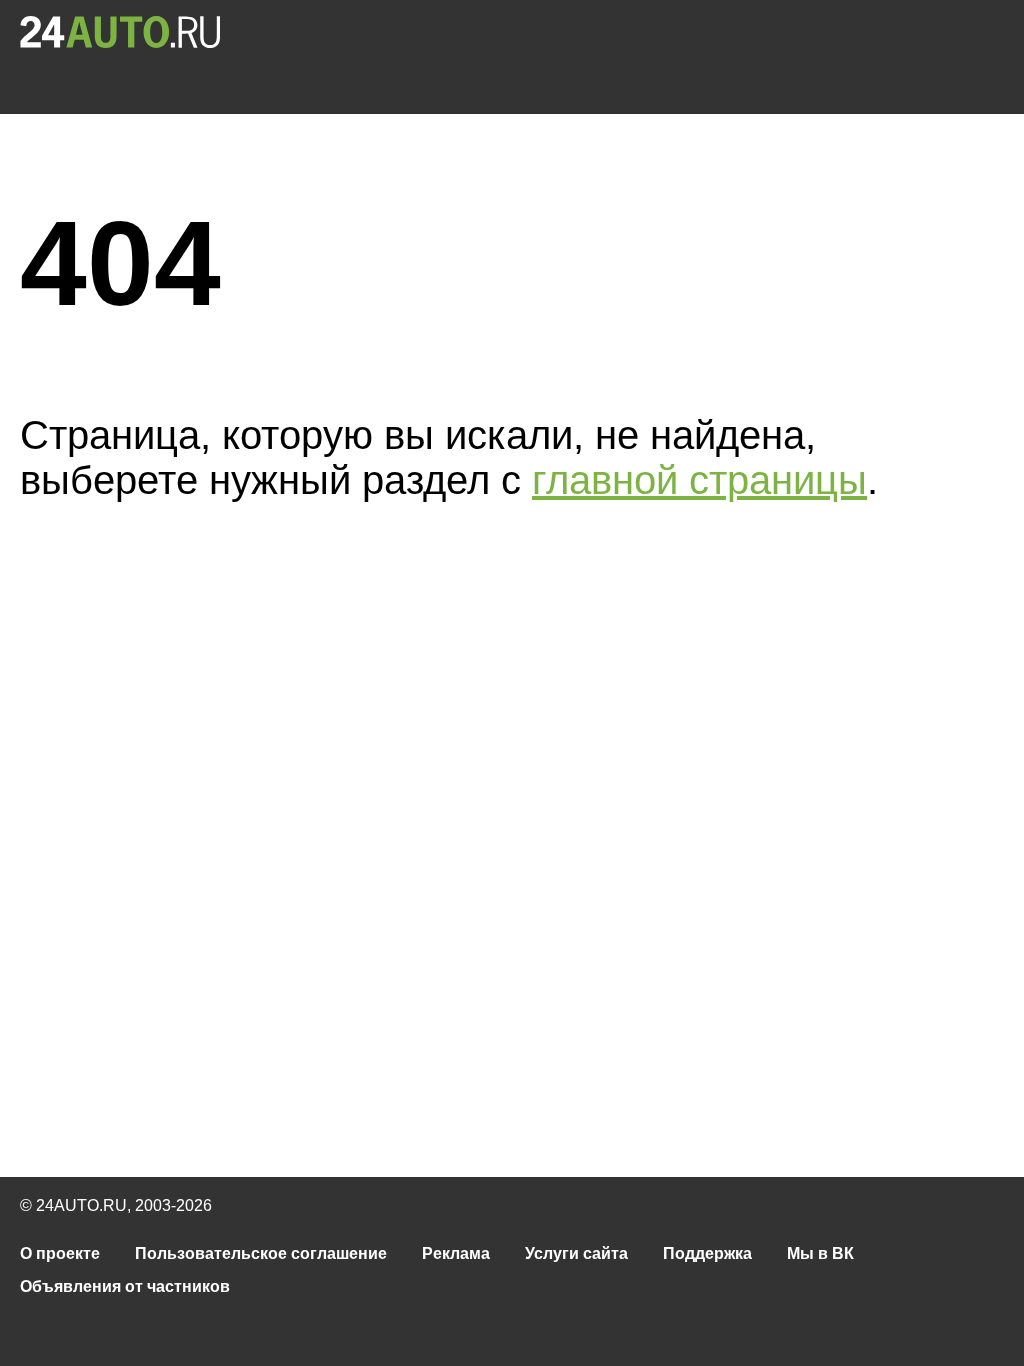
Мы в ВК (820, 1253)
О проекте (60, 1253)
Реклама (456, 1253)
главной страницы (699, 480)
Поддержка (707, 1253)
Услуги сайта (576, 1253)
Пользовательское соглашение (261, 1253)
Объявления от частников (125, 1286)
